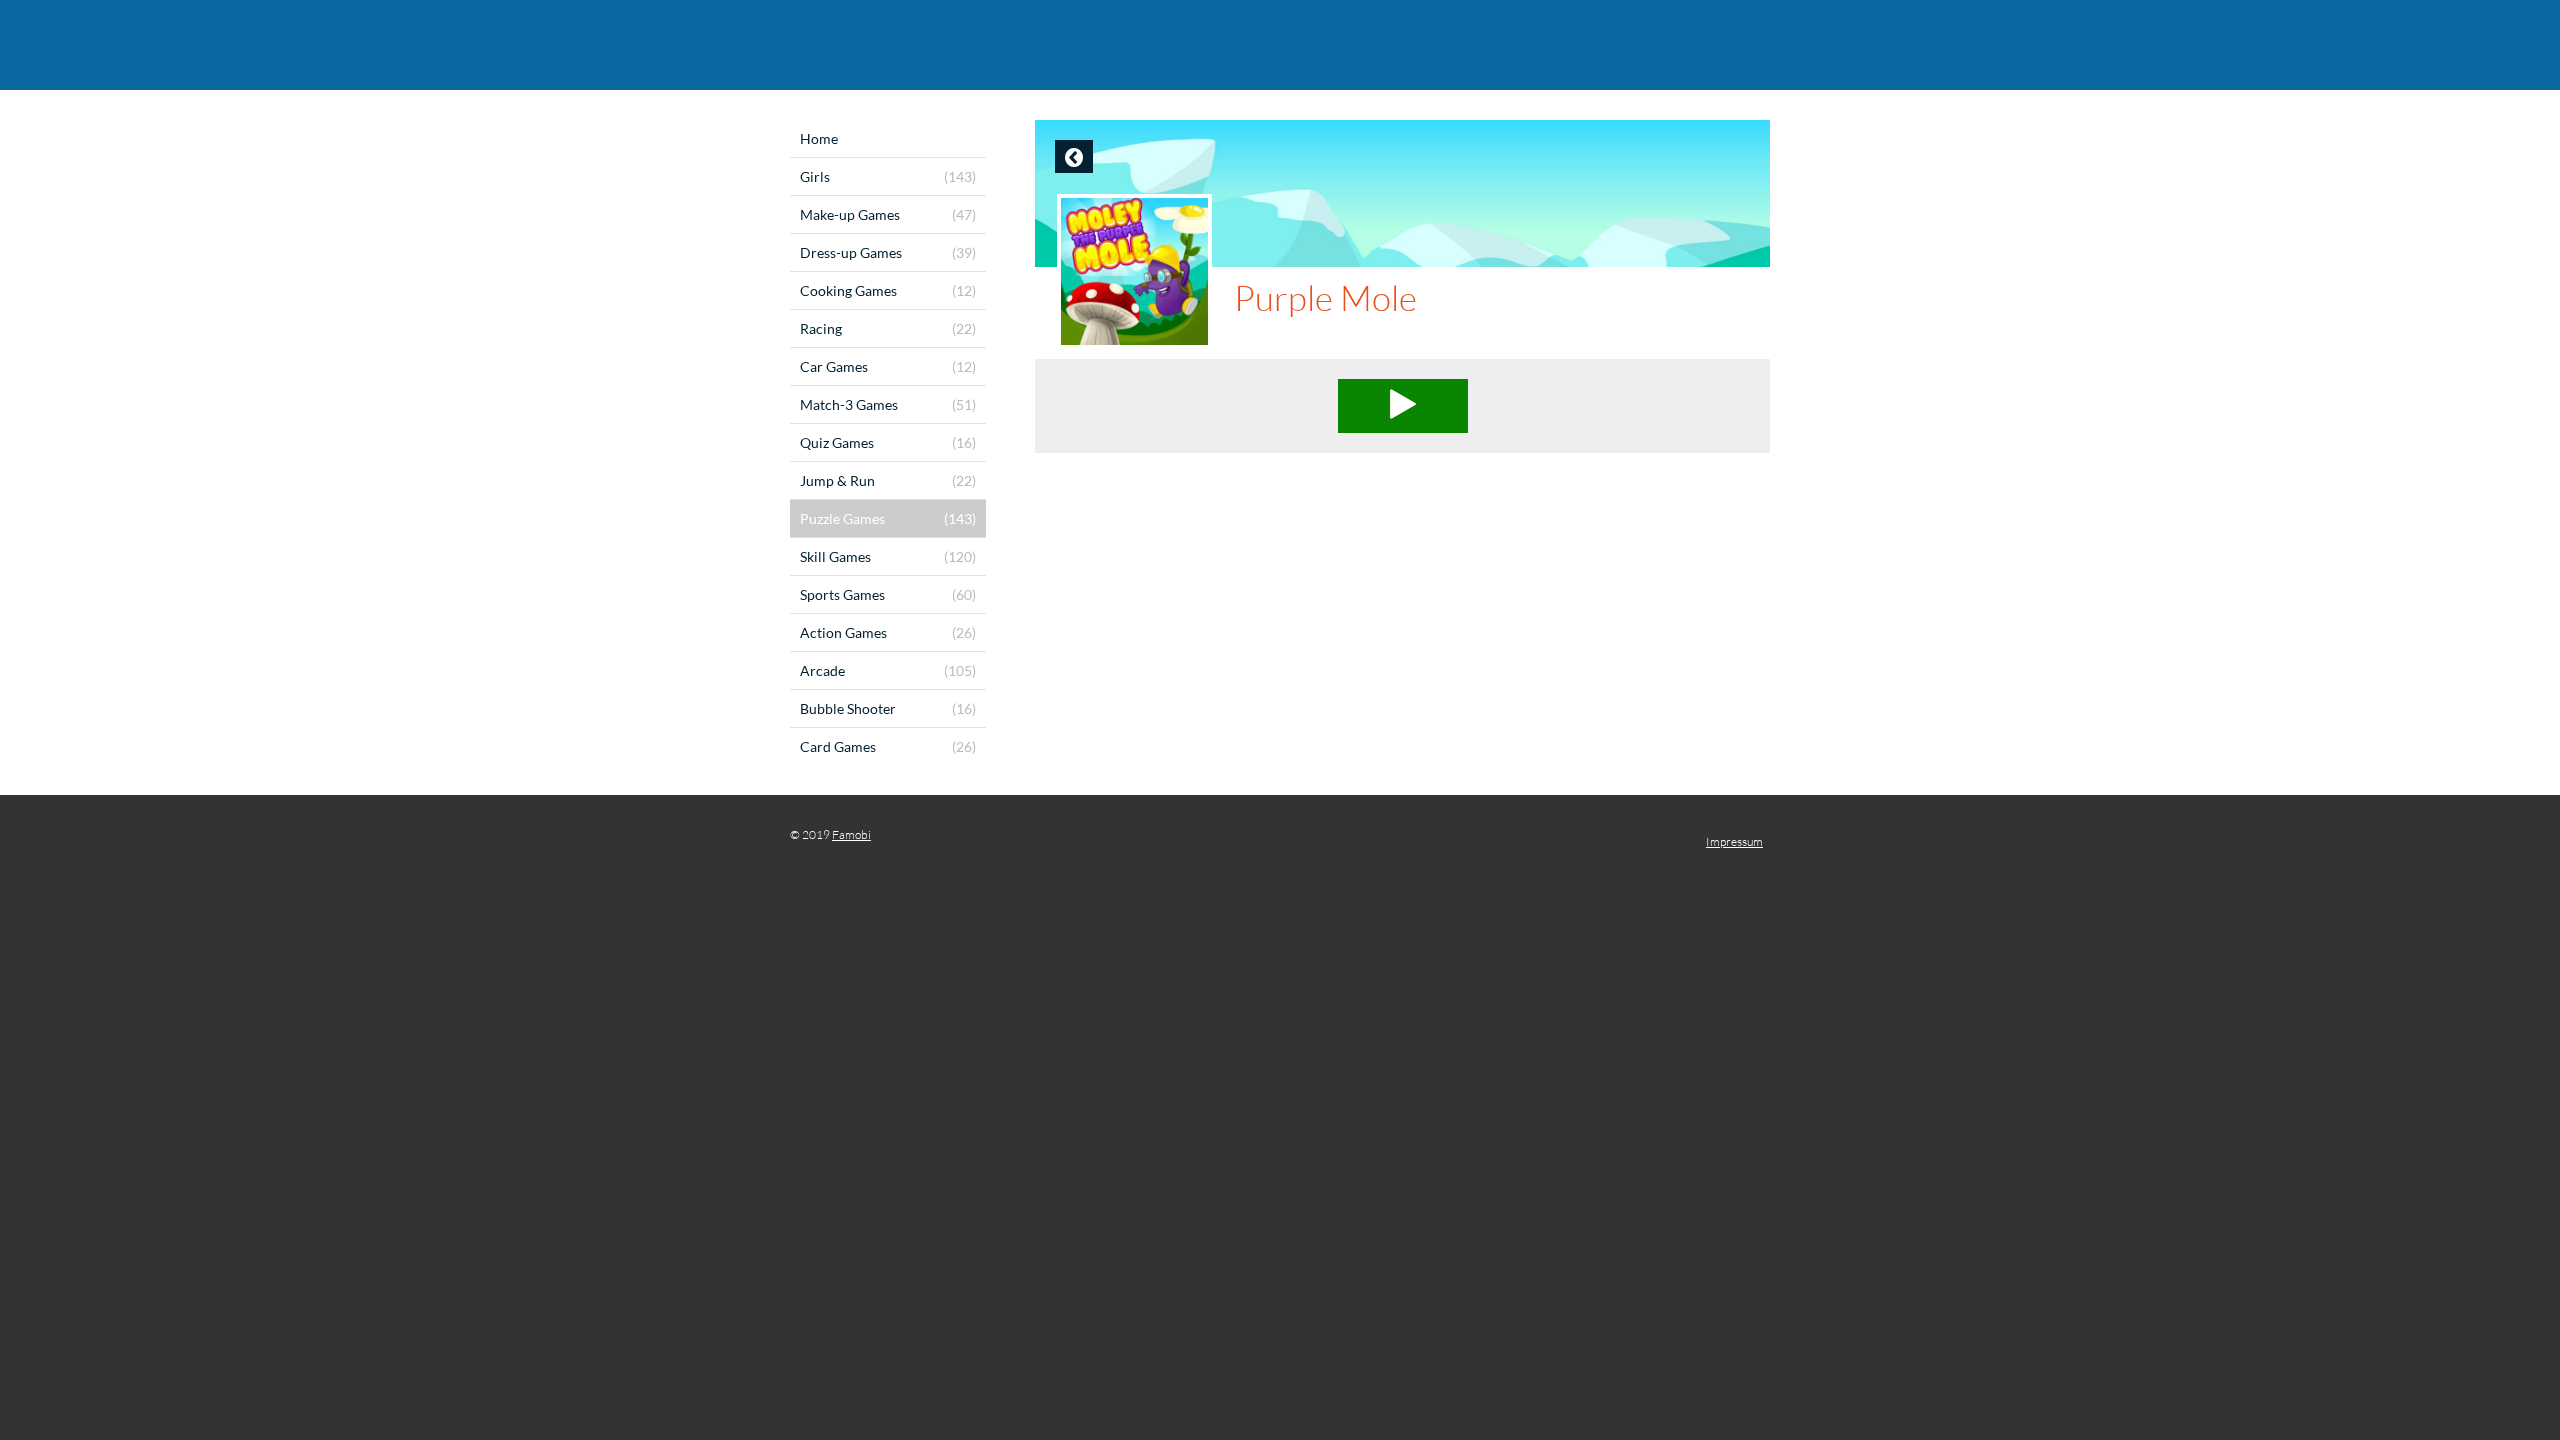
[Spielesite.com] (1280, 45)
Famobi (851, 834)
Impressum (1734, 841)
